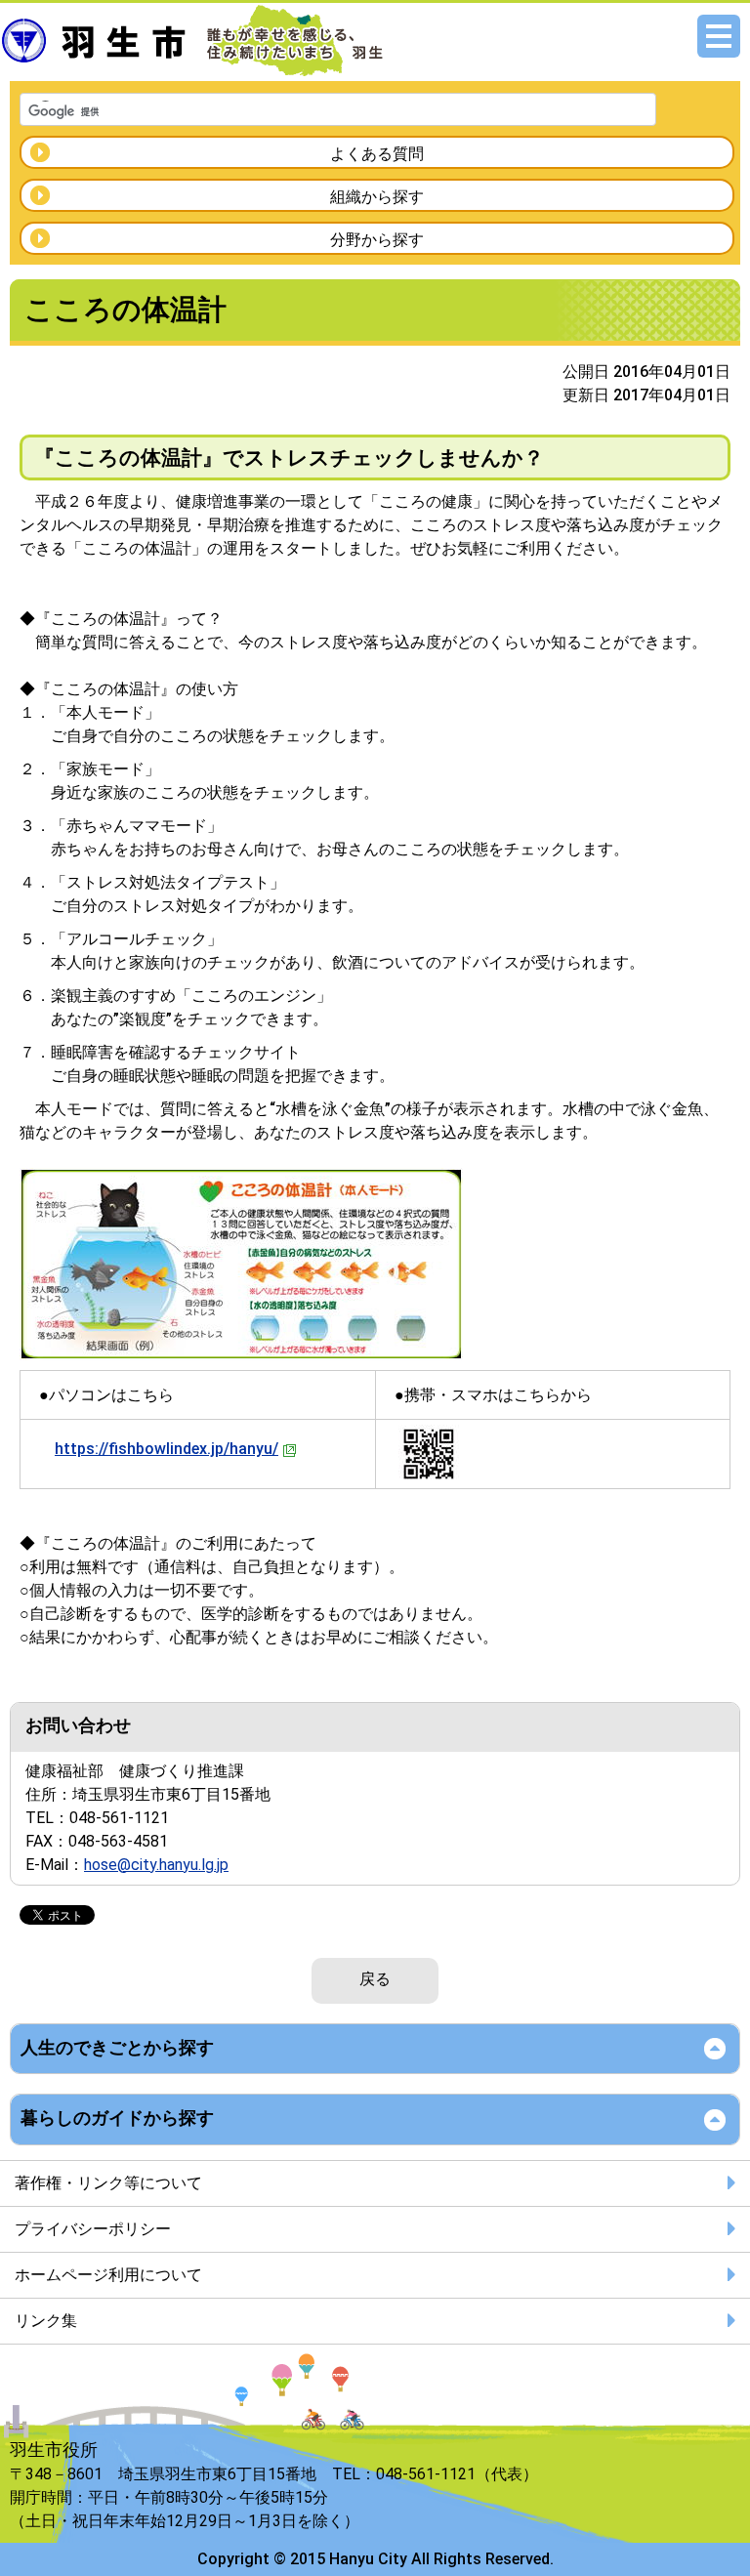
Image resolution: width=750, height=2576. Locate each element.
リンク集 (46, 2321)
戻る (375, 1979)
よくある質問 (377, 154)
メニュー (719, 36)
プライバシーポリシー (93, 2229)
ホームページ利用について (108, 2275)
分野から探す (377, 240)
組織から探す (377, 197)
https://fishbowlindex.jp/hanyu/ (167, 1449)
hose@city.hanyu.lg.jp (156, 1865)
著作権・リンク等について (108, 2183)
